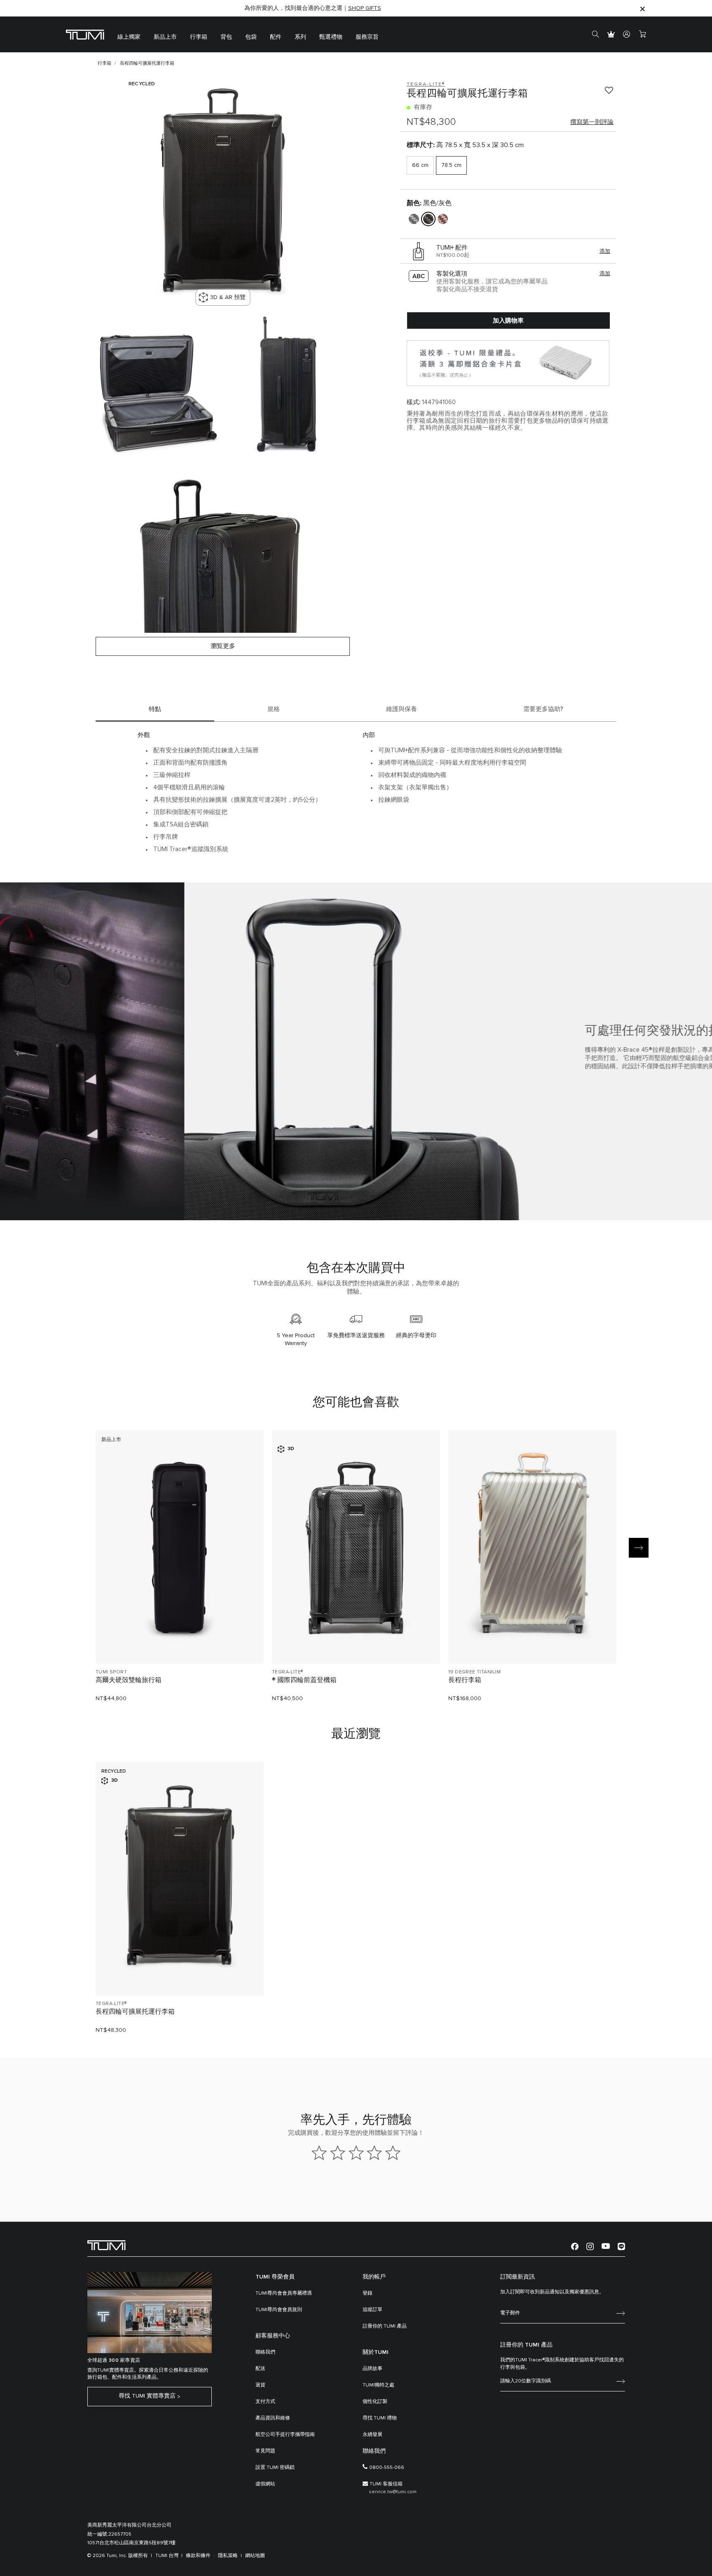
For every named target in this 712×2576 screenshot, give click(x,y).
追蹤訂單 (372, 2310)
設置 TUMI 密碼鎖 (275, 2468)
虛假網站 (265, 2484)
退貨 (260, 2385)
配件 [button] (276, 37)
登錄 (368, 2293)
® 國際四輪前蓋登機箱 (304, 1680)
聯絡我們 (265, 2352)
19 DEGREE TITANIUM (474, 1672)
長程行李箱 (465, 1680)
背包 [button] (226, 37)
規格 (274, 709)
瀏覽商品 (180, 1644)
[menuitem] (129, 34)
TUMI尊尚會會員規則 (279, 2310)
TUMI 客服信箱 (386, 2484)
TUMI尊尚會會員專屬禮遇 (284, 2293)
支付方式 (265, 2402)
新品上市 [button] (165, 37)
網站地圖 (255, 2556)
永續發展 (372, 2435)
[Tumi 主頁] (85, 34)
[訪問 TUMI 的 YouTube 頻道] (606, 2246)
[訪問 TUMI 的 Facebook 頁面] (575, 2246)
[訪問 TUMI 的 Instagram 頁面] (590, 2246)
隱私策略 (228, 2556)
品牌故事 (372, 2369)
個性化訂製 (375, 2402)
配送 (260, 2369)
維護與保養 (402, 709)
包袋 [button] (251, 37)
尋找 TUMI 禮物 (380, 2418)
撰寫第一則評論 (592, 122)
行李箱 (104, 63)
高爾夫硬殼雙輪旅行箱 (129, 1680)
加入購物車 (508, 321)
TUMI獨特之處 (378, 2385)
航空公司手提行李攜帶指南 (285, 2435)
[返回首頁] (107, 2245)
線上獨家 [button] (129, 37)
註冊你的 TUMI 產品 (385, 2326)
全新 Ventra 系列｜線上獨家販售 (313, 8)
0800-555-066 (387, 2468)
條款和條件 (198, 2556)
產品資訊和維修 (273, 2418)
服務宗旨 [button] (367, 37)
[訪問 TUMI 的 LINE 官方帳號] (621, 2246)
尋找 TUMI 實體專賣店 (147, 2396)
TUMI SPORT (111, 1672)
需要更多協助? (543, 709)
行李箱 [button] (199, 37)
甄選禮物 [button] (331, 37)
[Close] (642, 8)
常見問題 (265, 2451)
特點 (155, 709)
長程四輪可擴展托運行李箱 (135, 2012)
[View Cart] (642, 35)
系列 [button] (300, 37)
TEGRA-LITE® (287, 1672)
